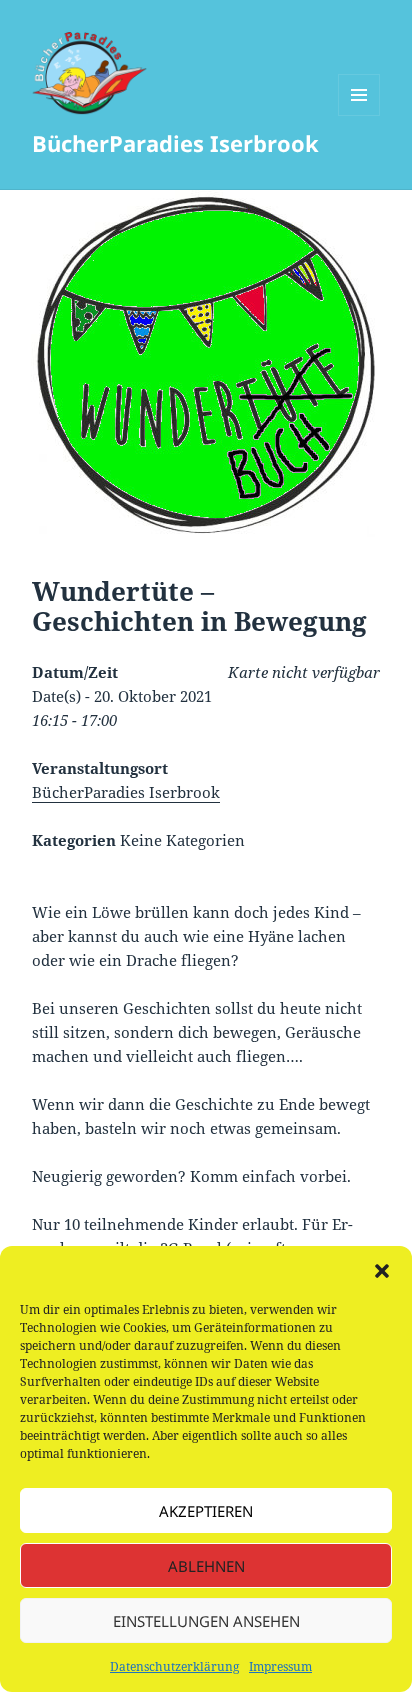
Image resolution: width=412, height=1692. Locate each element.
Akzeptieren (206, 1511)
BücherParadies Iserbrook (175, 143)
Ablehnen (206, 1566)
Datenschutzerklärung (174, 1666)
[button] (382, 1271)
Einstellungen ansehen (206, 1621)
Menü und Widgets (359, 115)
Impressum (280, 1666)
